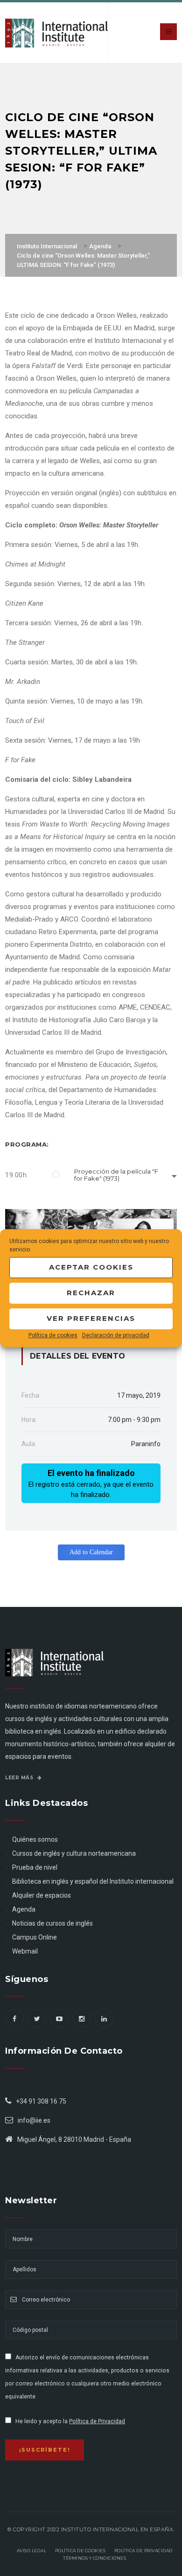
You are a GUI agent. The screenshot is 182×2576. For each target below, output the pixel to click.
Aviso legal (32, 2551)
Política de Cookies (80, 2551)
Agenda (24, 1909)
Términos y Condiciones (94, 2558)
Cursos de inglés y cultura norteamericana (74, 1853)
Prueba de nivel (35, 1867)
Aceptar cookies (91, 1267)
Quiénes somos (35, 1839)
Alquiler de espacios (42, 1895)
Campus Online (35, 1937)
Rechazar (91, 1293)
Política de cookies (53, 1335)
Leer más (20, 1778)
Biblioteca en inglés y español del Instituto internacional (93, 1881)
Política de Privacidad (97, 2421)
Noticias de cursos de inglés (52, 1923)
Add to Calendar (91, 1552)
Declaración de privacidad (116, 1335)
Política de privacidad (143, 2551)
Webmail (25, 1951)
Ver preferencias (91, 1318)
